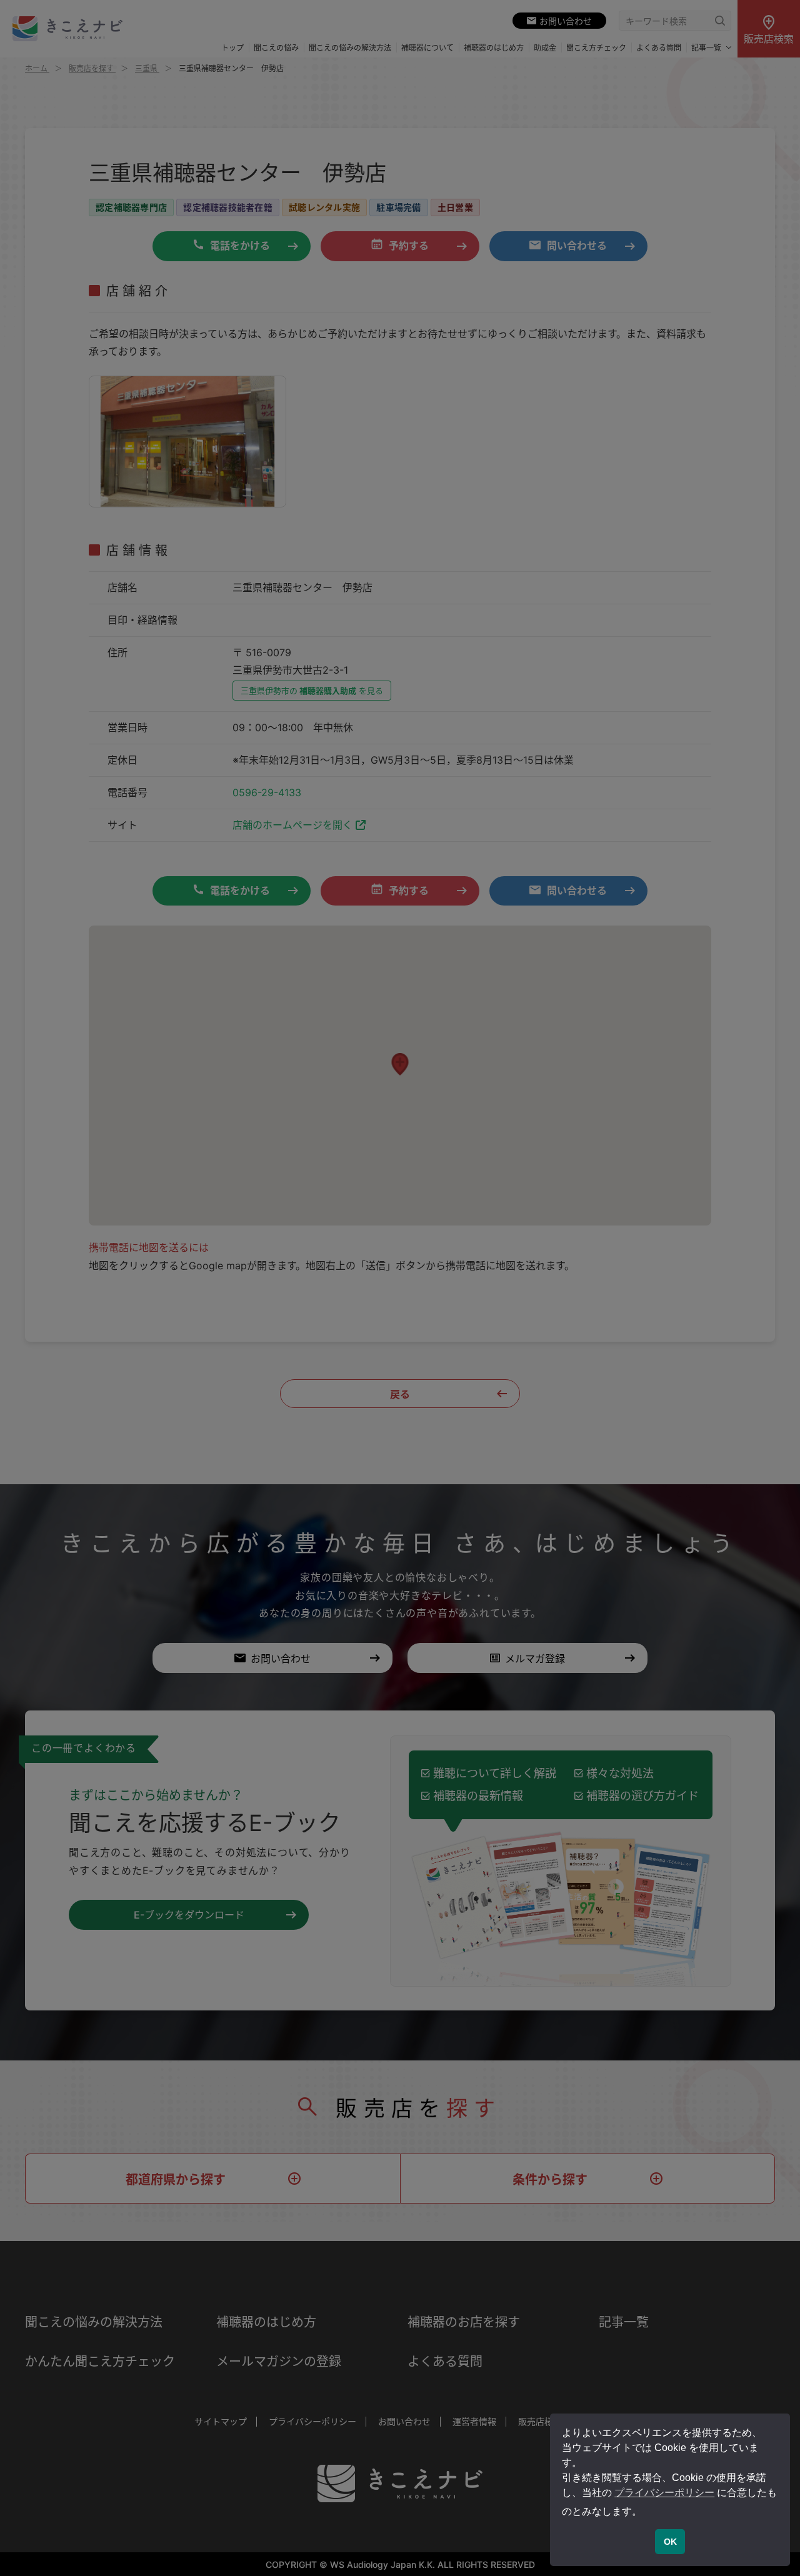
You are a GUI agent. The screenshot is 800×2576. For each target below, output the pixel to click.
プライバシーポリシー (664, 2493)
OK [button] (670, 2542)
